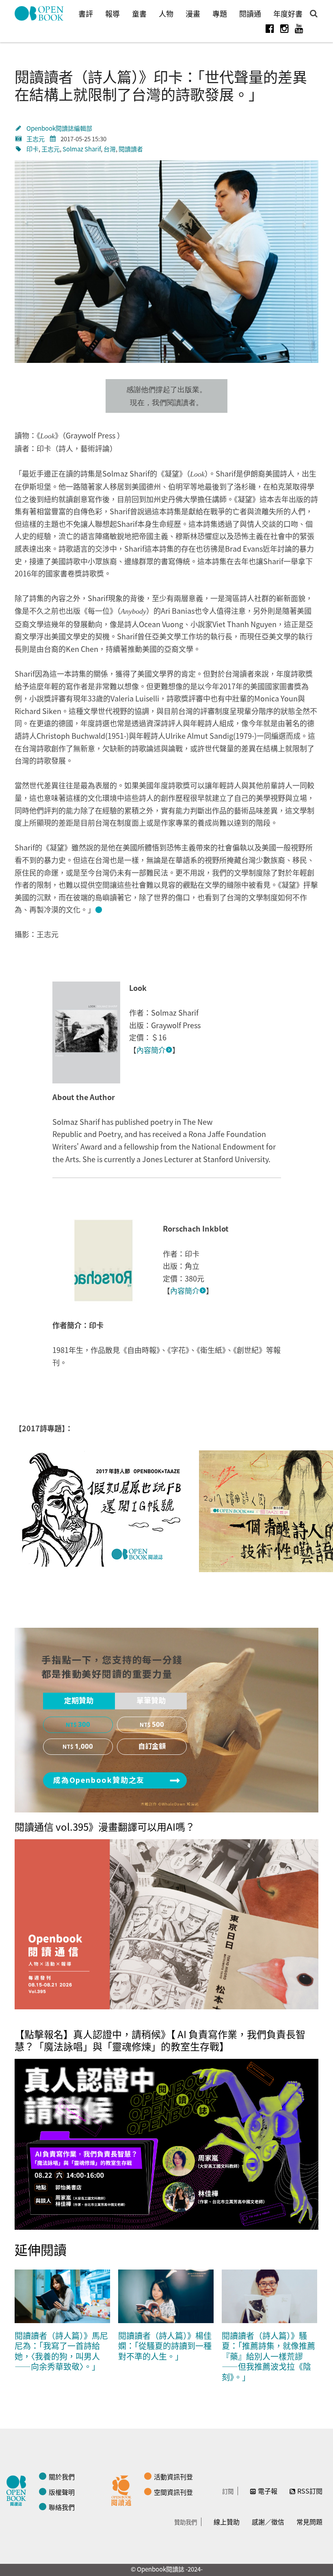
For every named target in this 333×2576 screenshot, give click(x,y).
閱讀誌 (18, 2490)
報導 (112, 13)
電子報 (268, 2491)
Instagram (284, 28)
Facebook (270, 28)
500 (158, 1725)
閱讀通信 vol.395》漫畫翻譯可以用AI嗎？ (105, 1826)
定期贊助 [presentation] (79, 1701)
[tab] (79, 1701)
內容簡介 (151, 1050)
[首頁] (39, 13)
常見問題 (309, 2522)
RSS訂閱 (310, 2491)
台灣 (110, 149)
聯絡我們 (62, 2507)
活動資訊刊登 (173, 2477)
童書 (139, 13)
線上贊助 (227, 2522)
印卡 (32, 149)
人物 (166, 13)
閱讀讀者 (131, 149)
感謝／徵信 (268, 2522)
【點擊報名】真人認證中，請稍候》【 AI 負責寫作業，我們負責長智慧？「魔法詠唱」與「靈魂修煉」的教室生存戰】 (160, 2040)
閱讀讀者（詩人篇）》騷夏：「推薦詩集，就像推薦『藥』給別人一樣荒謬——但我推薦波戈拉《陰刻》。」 (268, 2356)
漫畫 (193, 13)
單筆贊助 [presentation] (151, 1701)
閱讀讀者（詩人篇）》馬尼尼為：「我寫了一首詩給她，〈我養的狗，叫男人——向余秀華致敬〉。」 (61, 2351)
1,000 (84, 1747)
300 (84, 1725)
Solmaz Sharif (82, 149)
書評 (86, 13)
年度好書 (288, 13)
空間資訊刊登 (173, 2492)
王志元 (36, 139)
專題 (220, 13)
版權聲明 (62, 2492)
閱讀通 (250, 13)
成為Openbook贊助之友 (99, 1780)
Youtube (299, 28)
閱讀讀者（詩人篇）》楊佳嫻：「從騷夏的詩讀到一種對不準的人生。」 (165, 2346)
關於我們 (62, 2477)
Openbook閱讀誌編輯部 (59, 128)
